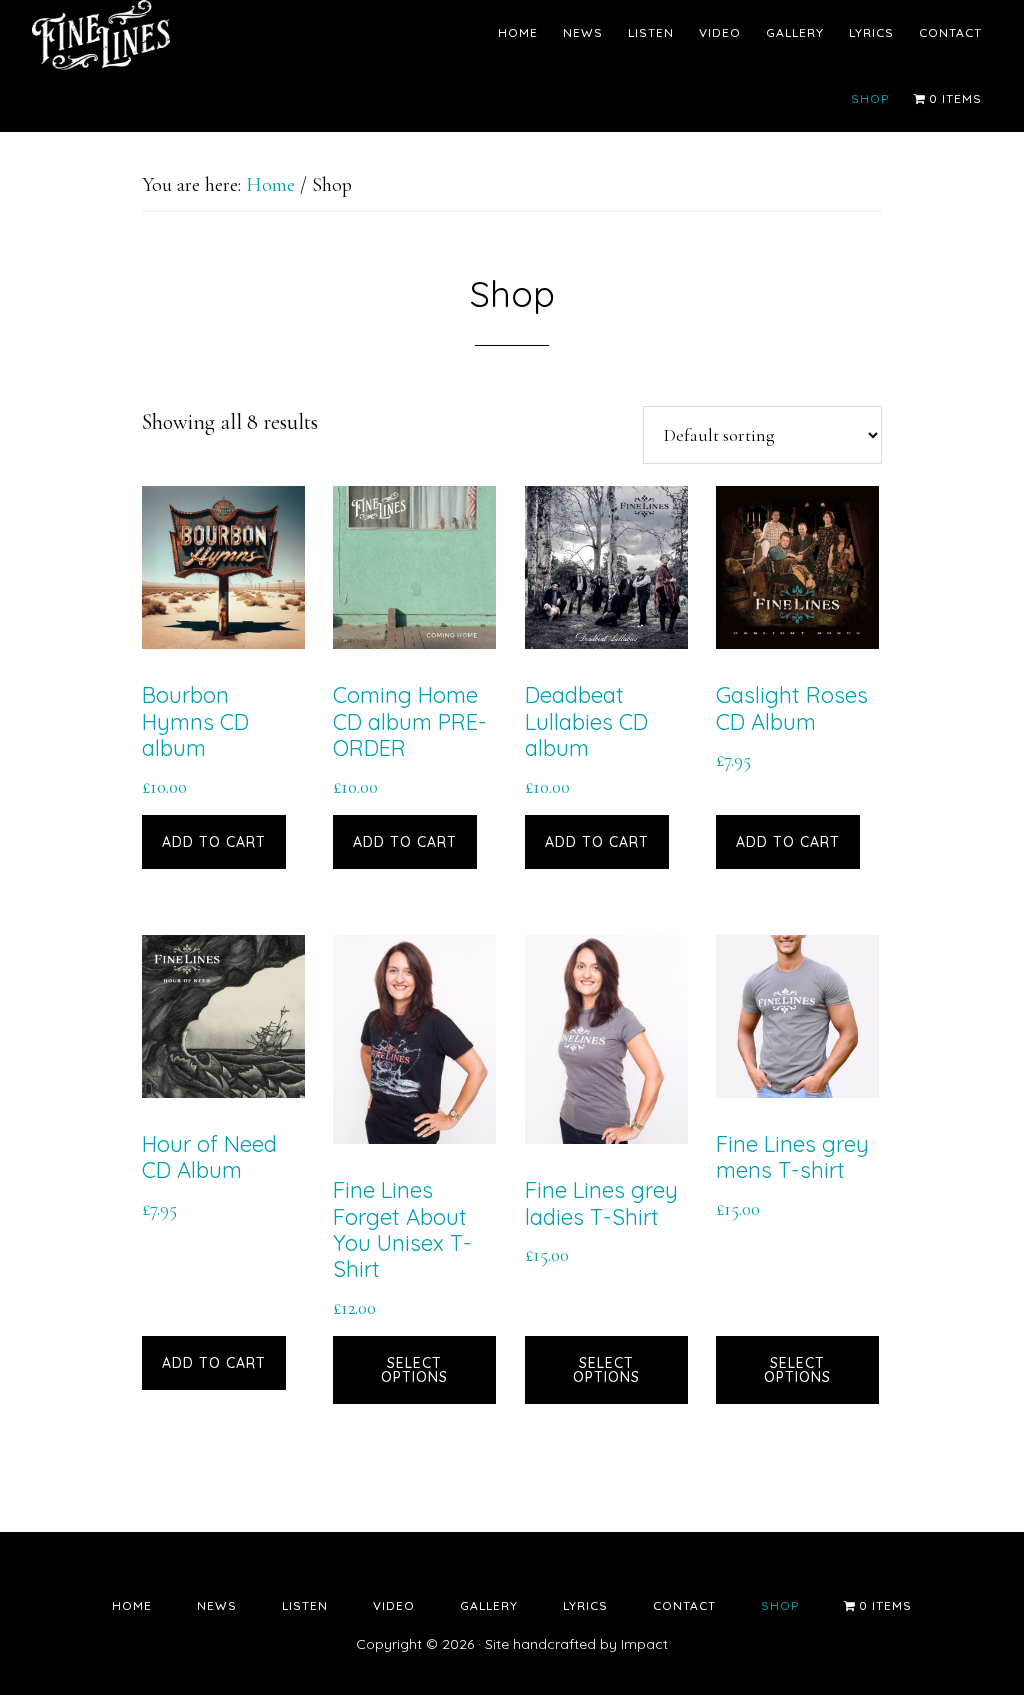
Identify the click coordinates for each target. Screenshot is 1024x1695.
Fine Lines (212, 35)
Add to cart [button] (214, 842)
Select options (414, 1370)
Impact (644, 1644)
